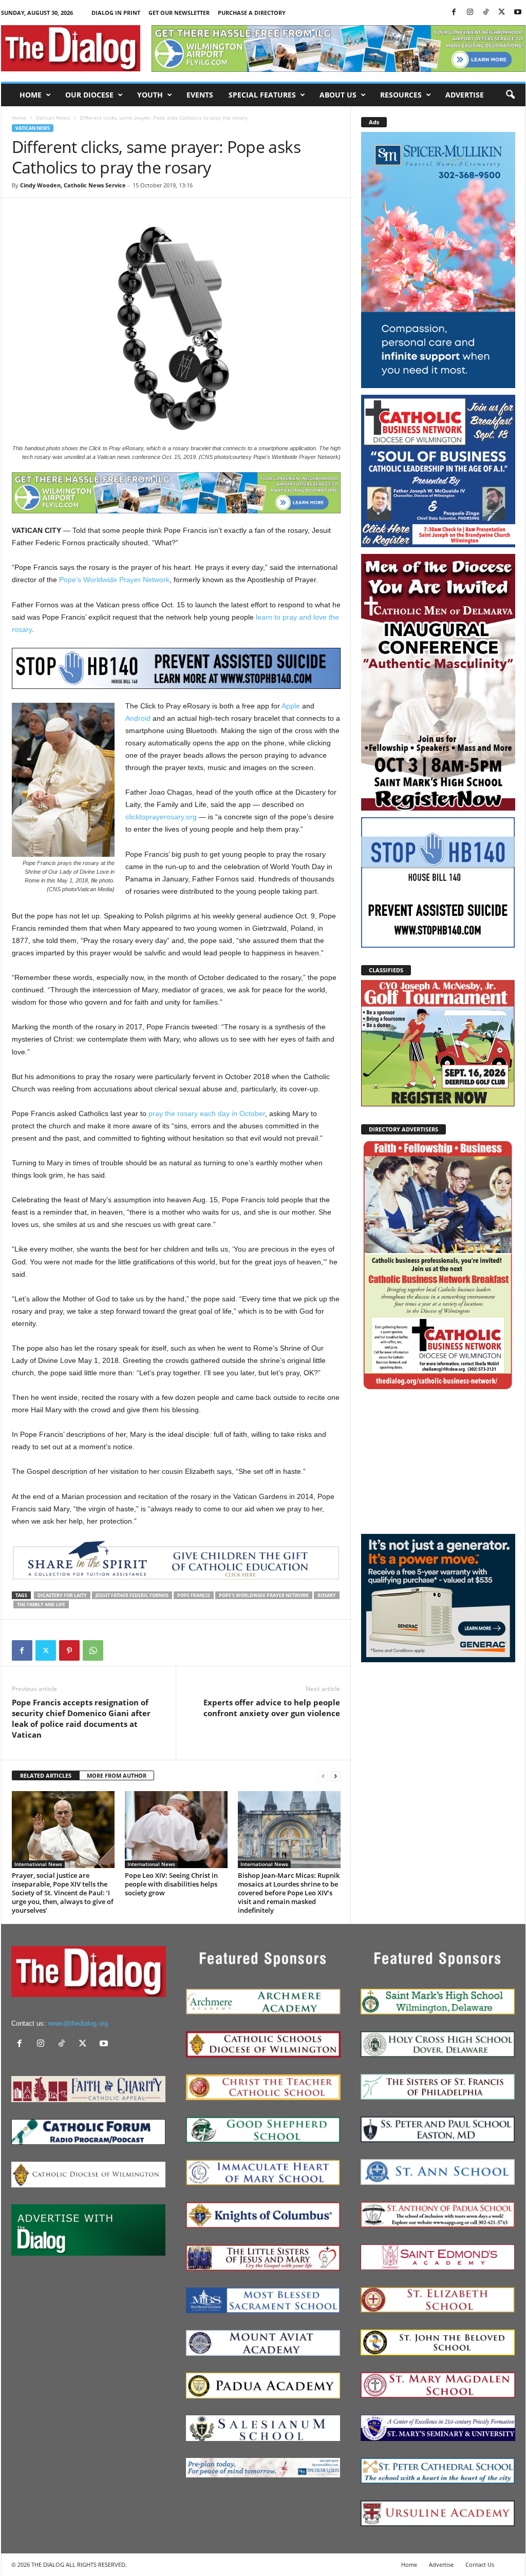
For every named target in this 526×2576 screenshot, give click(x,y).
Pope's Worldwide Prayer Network (264, 1595)
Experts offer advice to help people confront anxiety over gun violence (272, 1708)
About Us (338, 95)
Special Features (262, 95)
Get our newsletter (179, 13)
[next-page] (335, 1776)
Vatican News (53, 118)
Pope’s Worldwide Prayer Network (114, 580)
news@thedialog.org (78, 2023)
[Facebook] (454, 13)
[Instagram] (470, 13)
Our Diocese (89, 95)
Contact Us (480, 2564)
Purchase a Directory (252, 13)
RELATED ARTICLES (46, 1775)
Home (31, 95)
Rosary (327, 1595)
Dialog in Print (116, 13)
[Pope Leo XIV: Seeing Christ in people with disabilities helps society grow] (176, 1830)
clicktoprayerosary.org (161, 817)
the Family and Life (41, 1604)
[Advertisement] (438, 1462)
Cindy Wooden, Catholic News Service (73, 185)
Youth (150, 95)
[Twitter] (502, 13)
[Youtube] (518, 13)
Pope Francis (194, 1595)
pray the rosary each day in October (207, 1113)
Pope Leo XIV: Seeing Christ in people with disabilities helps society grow (171, 1884)
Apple (291, 706)
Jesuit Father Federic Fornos (132, 1595)
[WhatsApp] (93, 1650)
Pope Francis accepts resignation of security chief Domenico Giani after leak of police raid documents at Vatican (81, 1718)
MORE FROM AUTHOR (117, 1775)
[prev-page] (323, 1776)
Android (138, 718)
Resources (401, 95)
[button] (510, 95)
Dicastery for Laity (62, 1595)
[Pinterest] (69, 1650)
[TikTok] (486, 13)
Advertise (465, 95)
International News (38, 1864)
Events (200, 95)
